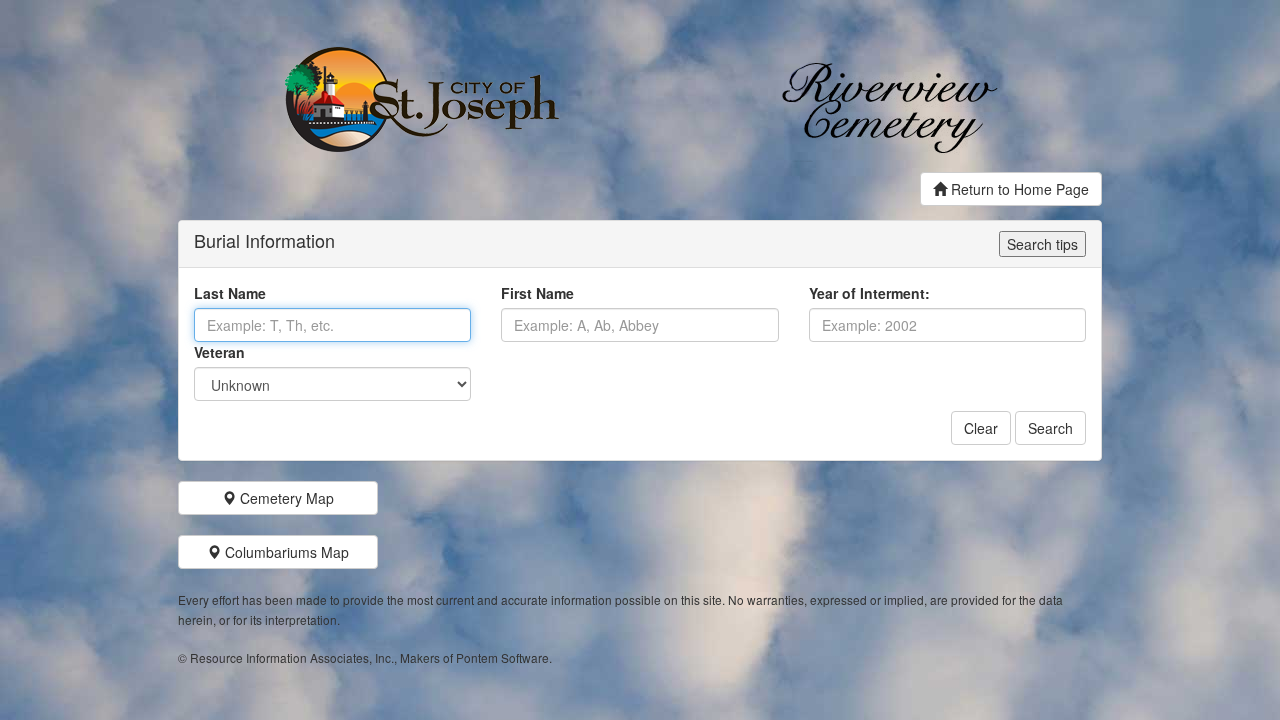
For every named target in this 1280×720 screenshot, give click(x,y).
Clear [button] (981, 428)
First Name (537, 293)
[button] (278, 498)
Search (1050, 428)
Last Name (230, 293)
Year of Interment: (869, 293)
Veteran (219, 352)
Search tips (1042, 244)
